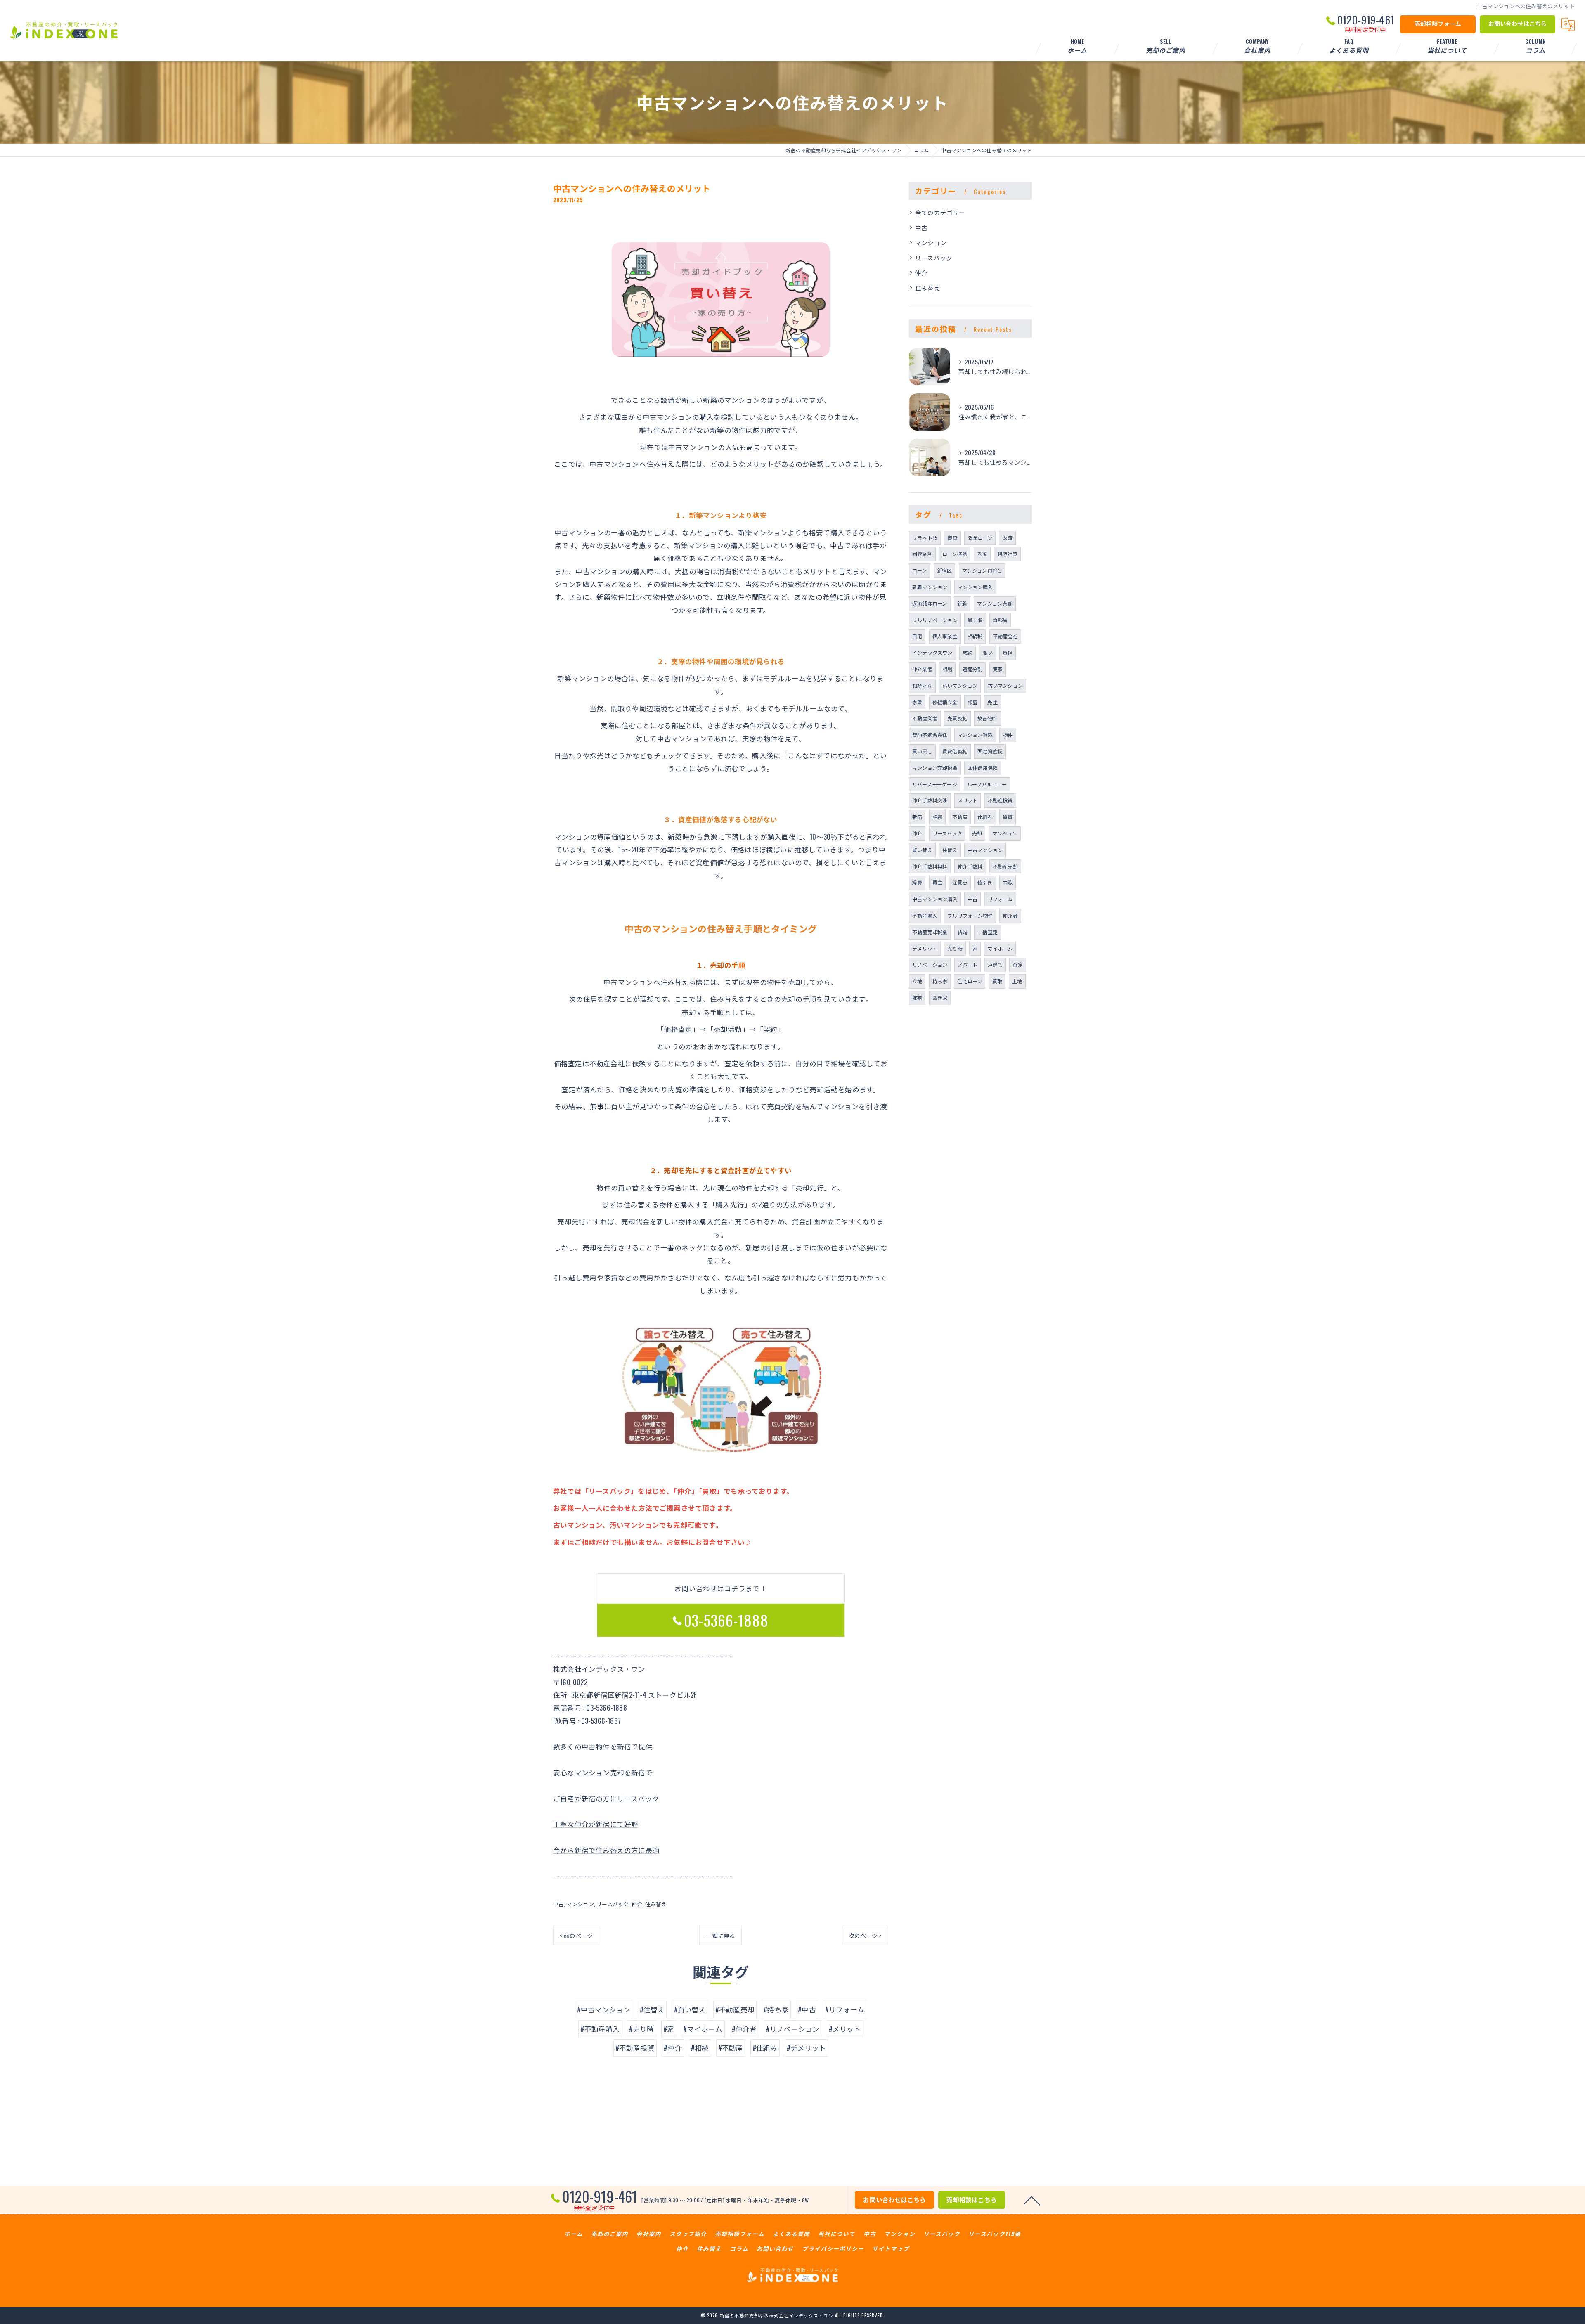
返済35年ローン (930, 603)
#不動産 (731, 2048)
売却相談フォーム (1438, 23)
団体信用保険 (983, 768)
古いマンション (1005, 685)
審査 (952, 538)
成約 (968, 652)
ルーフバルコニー (987, 784)
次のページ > (865, 1935)
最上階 (975, 620)
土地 (1017, 981)
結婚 (963, 932)
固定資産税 (990, 751)
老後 (982, 554)
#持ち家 (776, 2009)
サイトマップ (891, 2248)
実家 (998, 669)
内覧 (1008, 882)
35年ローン (980, 538)
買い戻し (922, 751)
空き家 (940, 998)
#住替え (652, 2009)
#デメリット (806, 2048)
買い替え (922, 850)
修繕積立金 (945, 702)
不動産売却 (1005, 866)
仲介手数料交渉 (930, 800)
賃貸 (1008, 817)
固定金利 (922, 554)
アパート (968, 964)
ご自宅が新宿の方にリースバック (606, 1798)
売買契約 (957, 718)
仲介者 (1010, 915)
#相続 (700, 2048)
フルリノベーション (935, 620)
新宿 (917, 817)
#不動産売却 (735, 2009)
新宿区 (945, 570)
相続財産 (922, 685)
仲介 (637, 1904)
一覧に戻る (720, 1935)
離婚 (917, 998)
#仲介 (673, 2048)
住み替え (656, 1904)
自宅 (917, 636)
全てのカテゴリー (940, 212)
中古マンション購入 (935, 899)
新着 (962, 603)
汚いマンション (960, 685)
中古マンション (985, 850)
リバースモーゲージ (935, 784)
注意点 (960, 882)
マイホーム (1000, 948)
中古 (558, 1904)
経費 (917, 882)
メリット (968, 800)
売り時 (955, 948)
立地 (917, 981)
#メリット (845, 2029)
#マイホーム (703, 2029)
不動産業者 (925, 718)
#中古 (807, 2009)
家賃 (917, 702)
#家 (669, 2029)
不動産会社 (1005, 636)
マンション (580, 1904)
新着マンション (930, 587)
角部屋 (1000, 620)
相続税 (975, 636)
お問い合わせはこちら (1518, 23)
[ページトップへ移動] (1032, 2200)
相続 (937, 817)
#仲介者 (744, 2029)
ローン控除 (955, 554)
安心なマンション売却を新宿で (603, 1772)
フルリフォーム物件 (970, 915)
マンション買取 (975, 735)
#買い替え (690, 2009)
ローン (920, 570)
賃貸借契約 (955, 751)
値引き (985, 882)
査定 (1017, 964)
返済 (1007, 538)
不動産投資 (1000, 800)
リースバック (613, 1904)
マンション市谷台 (982, 570)
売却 (977, 833)
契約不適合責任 (930, 735)
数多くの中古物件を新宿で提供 (603, 1746)
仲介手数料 (970, 866)
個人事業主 (945, 636)
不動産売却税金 (930, 932)
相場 (947, 669)
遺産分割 (973, 669)
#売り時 (642, 2029)
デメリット (925, 948)
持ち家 (940, 981)
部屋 (972, 702)
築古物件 (988, 718)
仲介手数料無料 (930, 866)
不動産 (960, 817)
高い (987, 652)
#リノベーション (793, 2029)
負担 (1008, 652)
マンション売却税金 (935, 768)
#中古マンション (604, 2009)
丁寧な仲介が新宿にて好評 (596, 1824)
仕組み (985, 817)
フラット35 (925, 538)
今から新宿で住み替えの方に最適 (606, 1850)
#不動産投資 (635, 2048)
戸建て (995, 964)
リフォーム (1000, 899)
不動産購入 (925, 915)
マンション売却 (995, 603)
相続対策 (1007, 554)
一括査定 (988, 932)
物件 (1008, 735)
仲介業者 (922, 669)
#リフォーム (845, 2009)
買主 (937, 882)
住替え (950, 850)
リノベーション (930, 964)
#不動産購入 (600, 2029)
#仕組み (765, 2048)
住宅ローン (970, 981)
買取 (997, 981)
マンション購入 (975, 587)
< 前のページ (576, 1935)
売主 (992, 702)
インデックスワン (932, 652)
